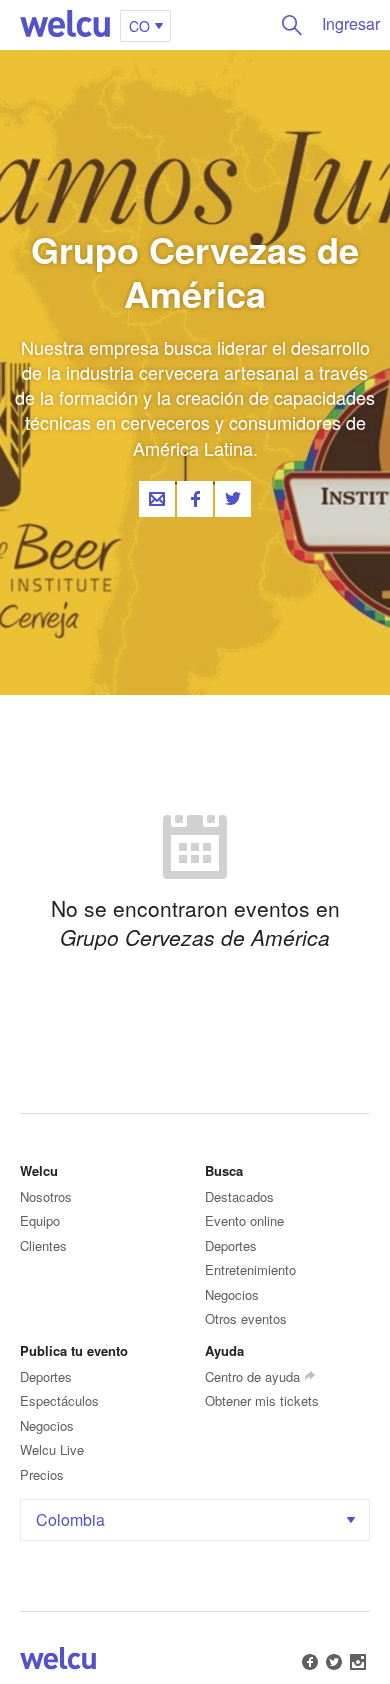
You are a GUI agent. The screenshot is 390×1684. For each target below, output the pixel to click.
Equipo (40, 1220)
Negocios (232, 1294)
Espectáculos (59, 1400)
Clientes (43, 1245)
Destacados (239, 1196)
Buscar (292, 25)
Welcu (65, 25)
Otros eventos (246, 1318)
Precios (42, 1474)
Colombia (70, 1519)
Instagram (358, 1662)
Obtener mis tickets (262, 1400)
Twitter (233, 499)
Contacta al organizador (157, 499)
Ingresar (351, 23)
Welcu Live (52, 1449)
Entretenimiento (250, 1269)
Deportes (231, 1245)
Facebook (195, 499)
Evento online (244, 1220)
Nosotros (46, 1196)
